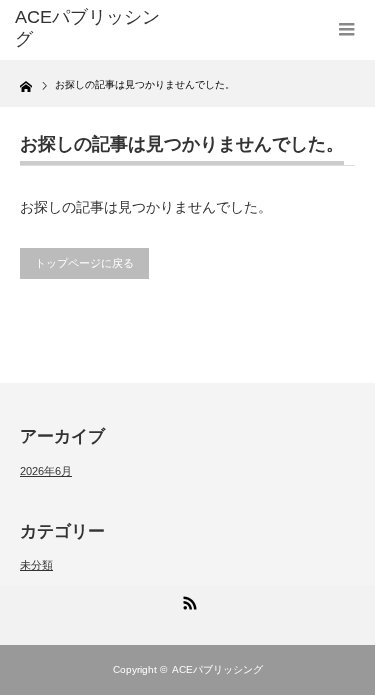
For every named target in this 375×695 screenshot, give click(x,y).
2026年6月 (46, 471)
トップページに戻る (84, 263)
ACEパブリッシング (217, 669)
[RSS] (188, 600)
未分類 (36, 565)
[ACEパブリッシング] (90, 28)
